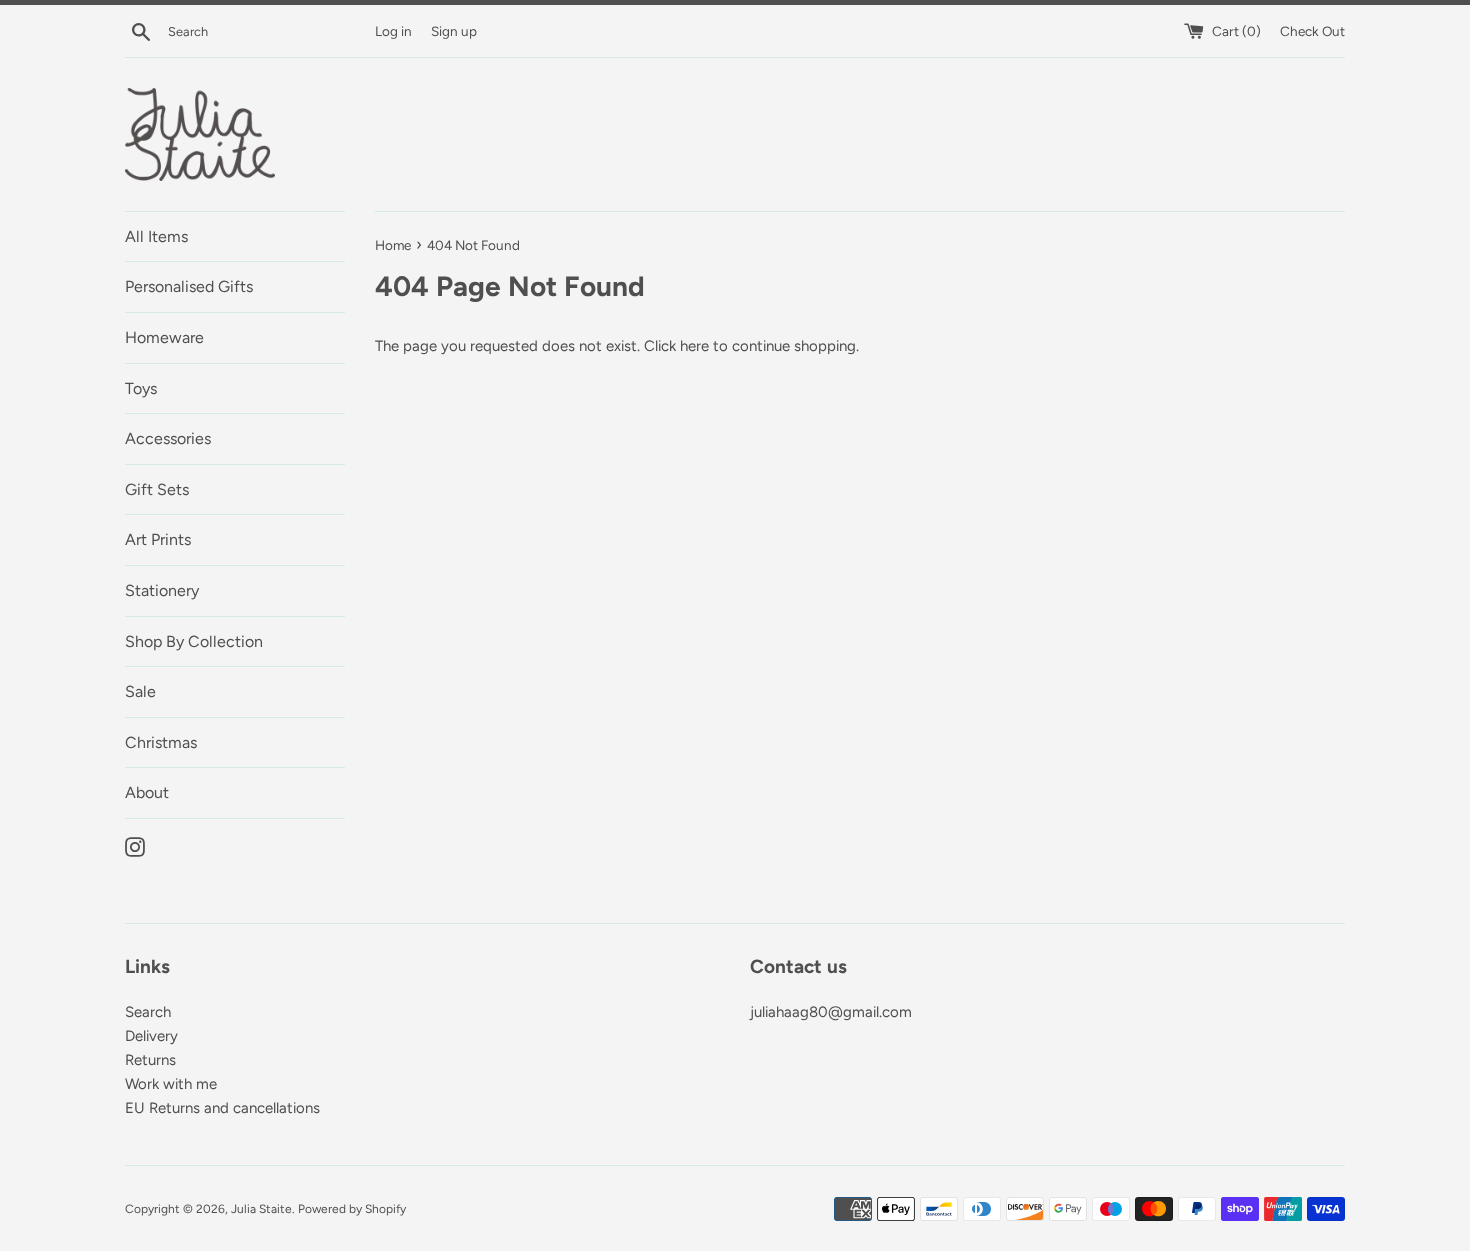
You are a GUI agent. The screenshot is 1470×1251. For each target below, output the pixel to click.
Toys (141, 388)
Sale (140, 691)
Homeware (164, 337)
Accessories (168, 438)
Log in (393, 31)
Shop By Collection (194, 641)
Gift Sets (157, 489)
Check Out (1312, 31)
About (147, 792)
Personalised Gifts (189, 286)
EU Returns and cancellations (222, 1108)
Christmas (161, 742)
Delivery (151, 1036)
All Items (156, 236)
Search (148, 1012)
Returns (150, 1060)
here (694, 346)
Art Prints (158, 539)
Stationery (162, 590)
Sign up (454, 31)
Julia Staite (261, 1209)
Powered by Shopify (352, 1209)
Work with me (171, 1084)
